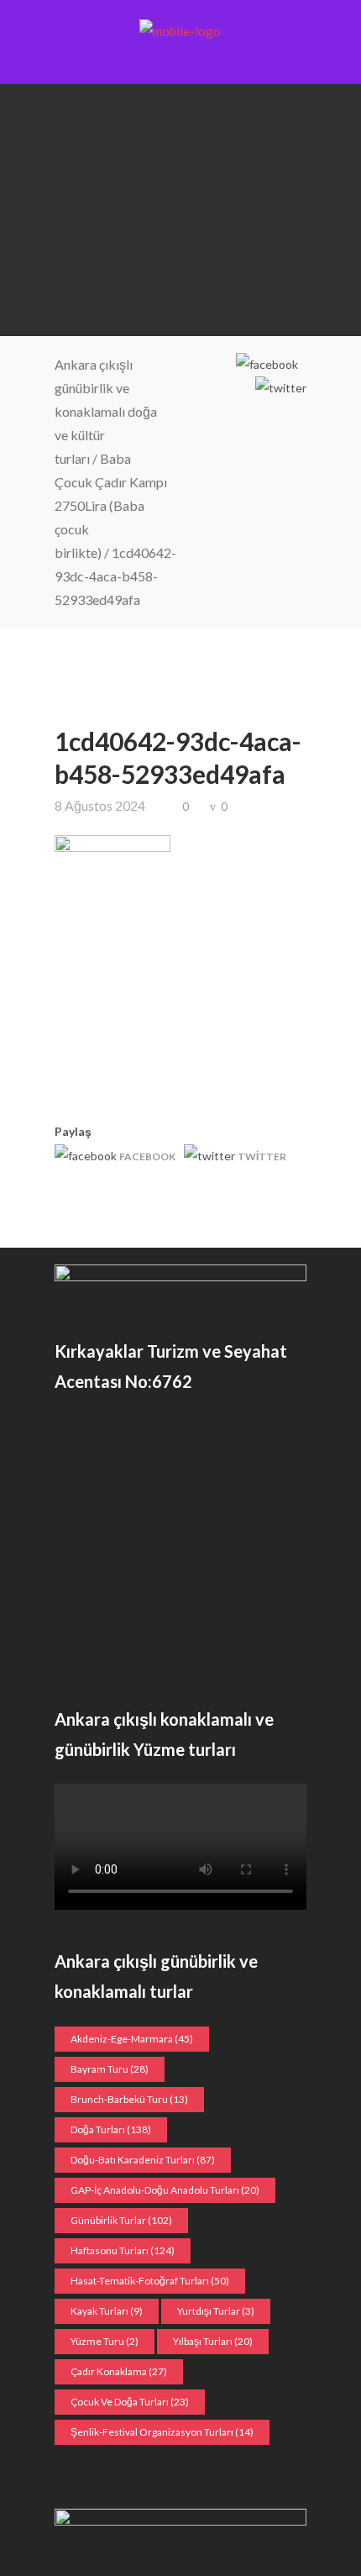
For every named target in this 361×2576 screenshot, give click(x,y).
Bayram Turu (110, 2069)
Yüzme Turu (105, 2341)
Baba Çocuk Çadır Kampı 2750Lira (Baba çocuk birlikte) (111, 505)
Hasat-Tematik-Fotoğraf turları (150, 2281)
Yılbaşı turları (213, 2341)
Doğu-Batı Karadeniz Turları (143, 2160)
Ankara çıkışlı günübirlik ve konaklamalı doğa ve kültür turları (106, 411)
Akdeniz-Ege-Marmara (132, 2039)
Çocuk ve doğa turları (130, 2402)
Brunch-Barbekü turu (129, 2099)
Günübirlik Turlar (121, 2220)
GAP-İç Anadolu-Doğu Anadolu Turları (165, 2190)
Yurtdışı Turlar (216, 2311)
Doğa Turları (111, 2129)
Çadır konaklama (119, 2371)
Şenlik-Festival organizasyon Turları (162, 2432)
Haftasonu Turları (123, 2250)
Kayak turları (107, 2311)
